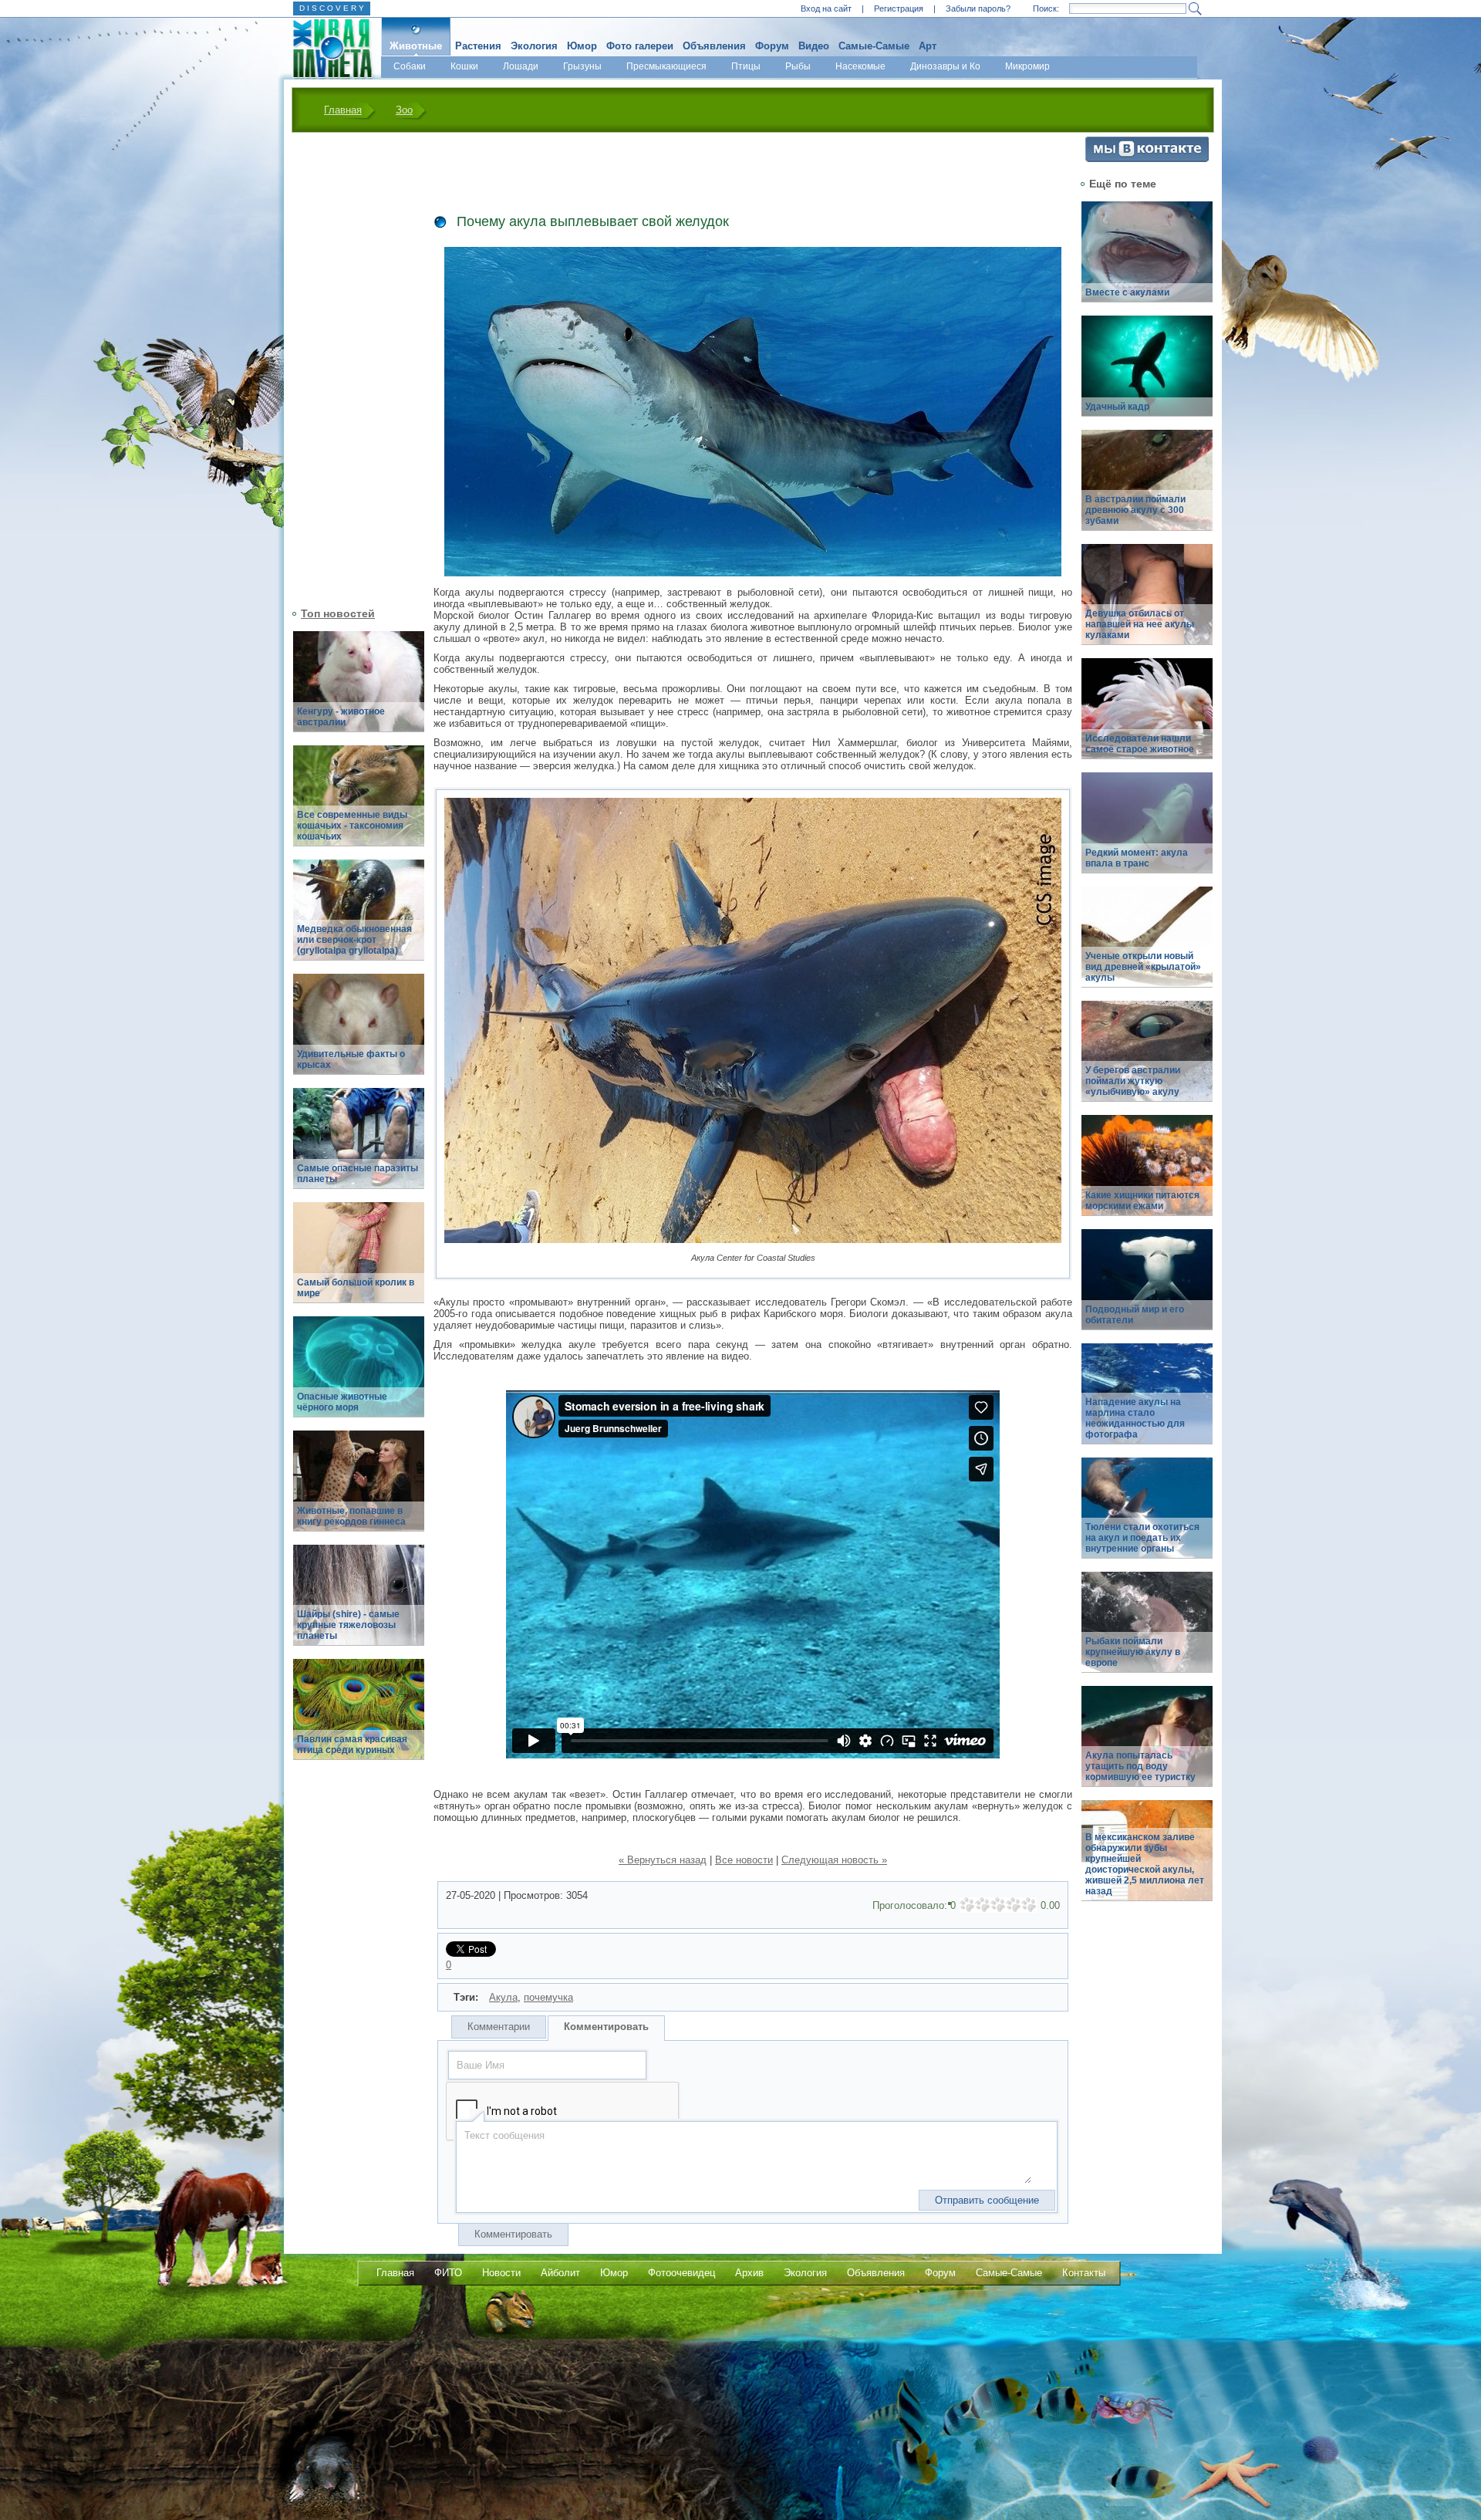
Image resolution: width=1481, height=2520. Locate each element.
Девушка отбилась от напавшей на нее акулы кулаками (1140, 624)
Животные (416, 46)
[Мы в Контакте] (1147, 159)
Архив (749, 2273)
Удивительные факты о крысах (351, 1059)
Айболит (560, 2273)
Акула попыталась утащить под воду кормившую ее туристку (1140, 1766)
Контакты (1084, 2273)
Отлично (1029, 1905)
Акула (503, 1997)
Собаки (410, 66)
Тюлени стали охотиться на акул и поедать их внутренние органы (1142, 1538)
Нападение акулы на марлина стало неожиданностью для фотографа (1135, 1418)
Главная (343, 110)
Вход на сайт (826, 8)
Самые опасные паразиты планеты (358, 1174)
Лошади (521, 66)
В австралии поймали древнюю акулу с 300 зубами (1135, 510)
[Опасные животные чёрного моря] (359, 1375)
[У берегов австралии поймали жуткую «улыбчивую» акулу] (1147, 1060)
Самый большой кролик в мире (356, 1288)
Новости (501, 2273)
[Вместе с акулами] (1147, 260)
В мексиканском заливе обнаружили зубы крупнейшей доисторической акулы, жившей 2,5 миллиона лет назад (1145, 1864)
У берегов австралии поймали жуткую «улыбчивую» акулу (1133, 1081)
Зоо (404, 110)
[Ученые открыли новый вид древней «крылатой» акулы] (1147, 946)
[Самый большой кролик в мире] (359, 1261)
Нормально (998, 1905)
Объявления (714, 46)
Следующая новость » (834, 1860)
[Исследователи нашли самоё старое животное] (1147, 717)
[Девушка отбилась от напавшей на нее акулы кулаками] (1147, 603)
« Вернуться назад (663, 1860)
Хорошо (1014, 1905)
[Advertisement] (349, 368)
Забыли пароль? (978, 8)
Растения (478, 46)
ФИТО (448, 2273)
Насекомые (860, 66)
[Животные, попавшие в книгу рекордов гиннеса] (359, 1490)
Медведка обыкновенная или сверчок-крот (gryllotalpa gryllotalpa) (354, 940)
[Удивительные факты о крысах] (359, 1033)
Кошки (464, 66)
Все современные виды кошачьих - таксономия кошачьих (352, 826)
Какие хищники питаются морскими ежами (1142, 1201)
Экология (534, 46)
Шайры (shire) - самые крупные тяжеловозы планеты (348, 1625)
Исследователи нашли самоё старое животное (1140, 744)
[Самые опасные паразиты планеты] (359, 1147)
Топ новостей (338, 613)
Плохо (983, 1905)
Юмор (582, 46)
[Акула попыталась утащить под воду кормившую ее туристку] (1147, 1745)
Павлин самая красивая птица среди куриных (352, 1745)
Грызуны (582, 66)
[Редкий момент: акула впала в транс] (1147, 831)
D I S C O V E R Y (332, 8)
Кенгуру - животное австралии (341, 717)
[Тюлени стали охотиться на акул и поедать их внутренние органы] (1147, 1517)
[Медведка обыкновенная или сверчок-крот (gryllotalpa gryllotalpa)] (359, 919)
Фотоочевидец (681, 2273)
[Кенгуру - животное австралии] (359, 690)
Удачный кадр (1117, 407)
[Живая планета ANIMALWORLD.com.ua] (327, 49)
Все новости (744, 1860)
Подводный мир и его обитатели (1135, 1315)
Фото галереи (640, 46)
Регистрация (899, 8)
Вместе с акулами (1127, 292)
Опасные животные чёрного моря (342, 1402)
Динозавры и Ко (945, 66)
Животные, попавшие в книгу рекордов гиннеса (351, 1516)
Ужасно (967, 1905)
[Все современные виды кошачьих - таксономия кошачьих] (359, 804)
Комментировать (606, 2027)
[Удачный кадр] (1147, 375)
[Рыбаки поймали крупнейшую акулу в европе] (1147, 1631)
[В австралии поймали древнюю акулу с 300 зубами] (1147, 489)
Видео (814, 46)
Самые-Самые (874, 46)
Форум (772, 46)
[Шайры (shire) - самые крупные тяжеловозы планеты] (359, 1604)
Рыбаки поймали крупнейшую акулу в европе (1133, 1652)
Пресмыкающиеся (666, 66)
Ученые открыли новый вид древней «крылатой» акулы (1143, 967)
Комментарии (499, 2027)
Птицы (746, 66)
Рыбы (798, 66)
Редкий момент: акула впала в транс (1137, 858)
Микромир (1027, 66)
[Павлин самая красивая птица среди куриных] (359, 1718)
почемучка (548, 1997)
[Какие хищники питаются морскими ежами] (1147, 1174)
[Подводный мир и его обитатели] (1147, 1288)
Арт (928, 46)
